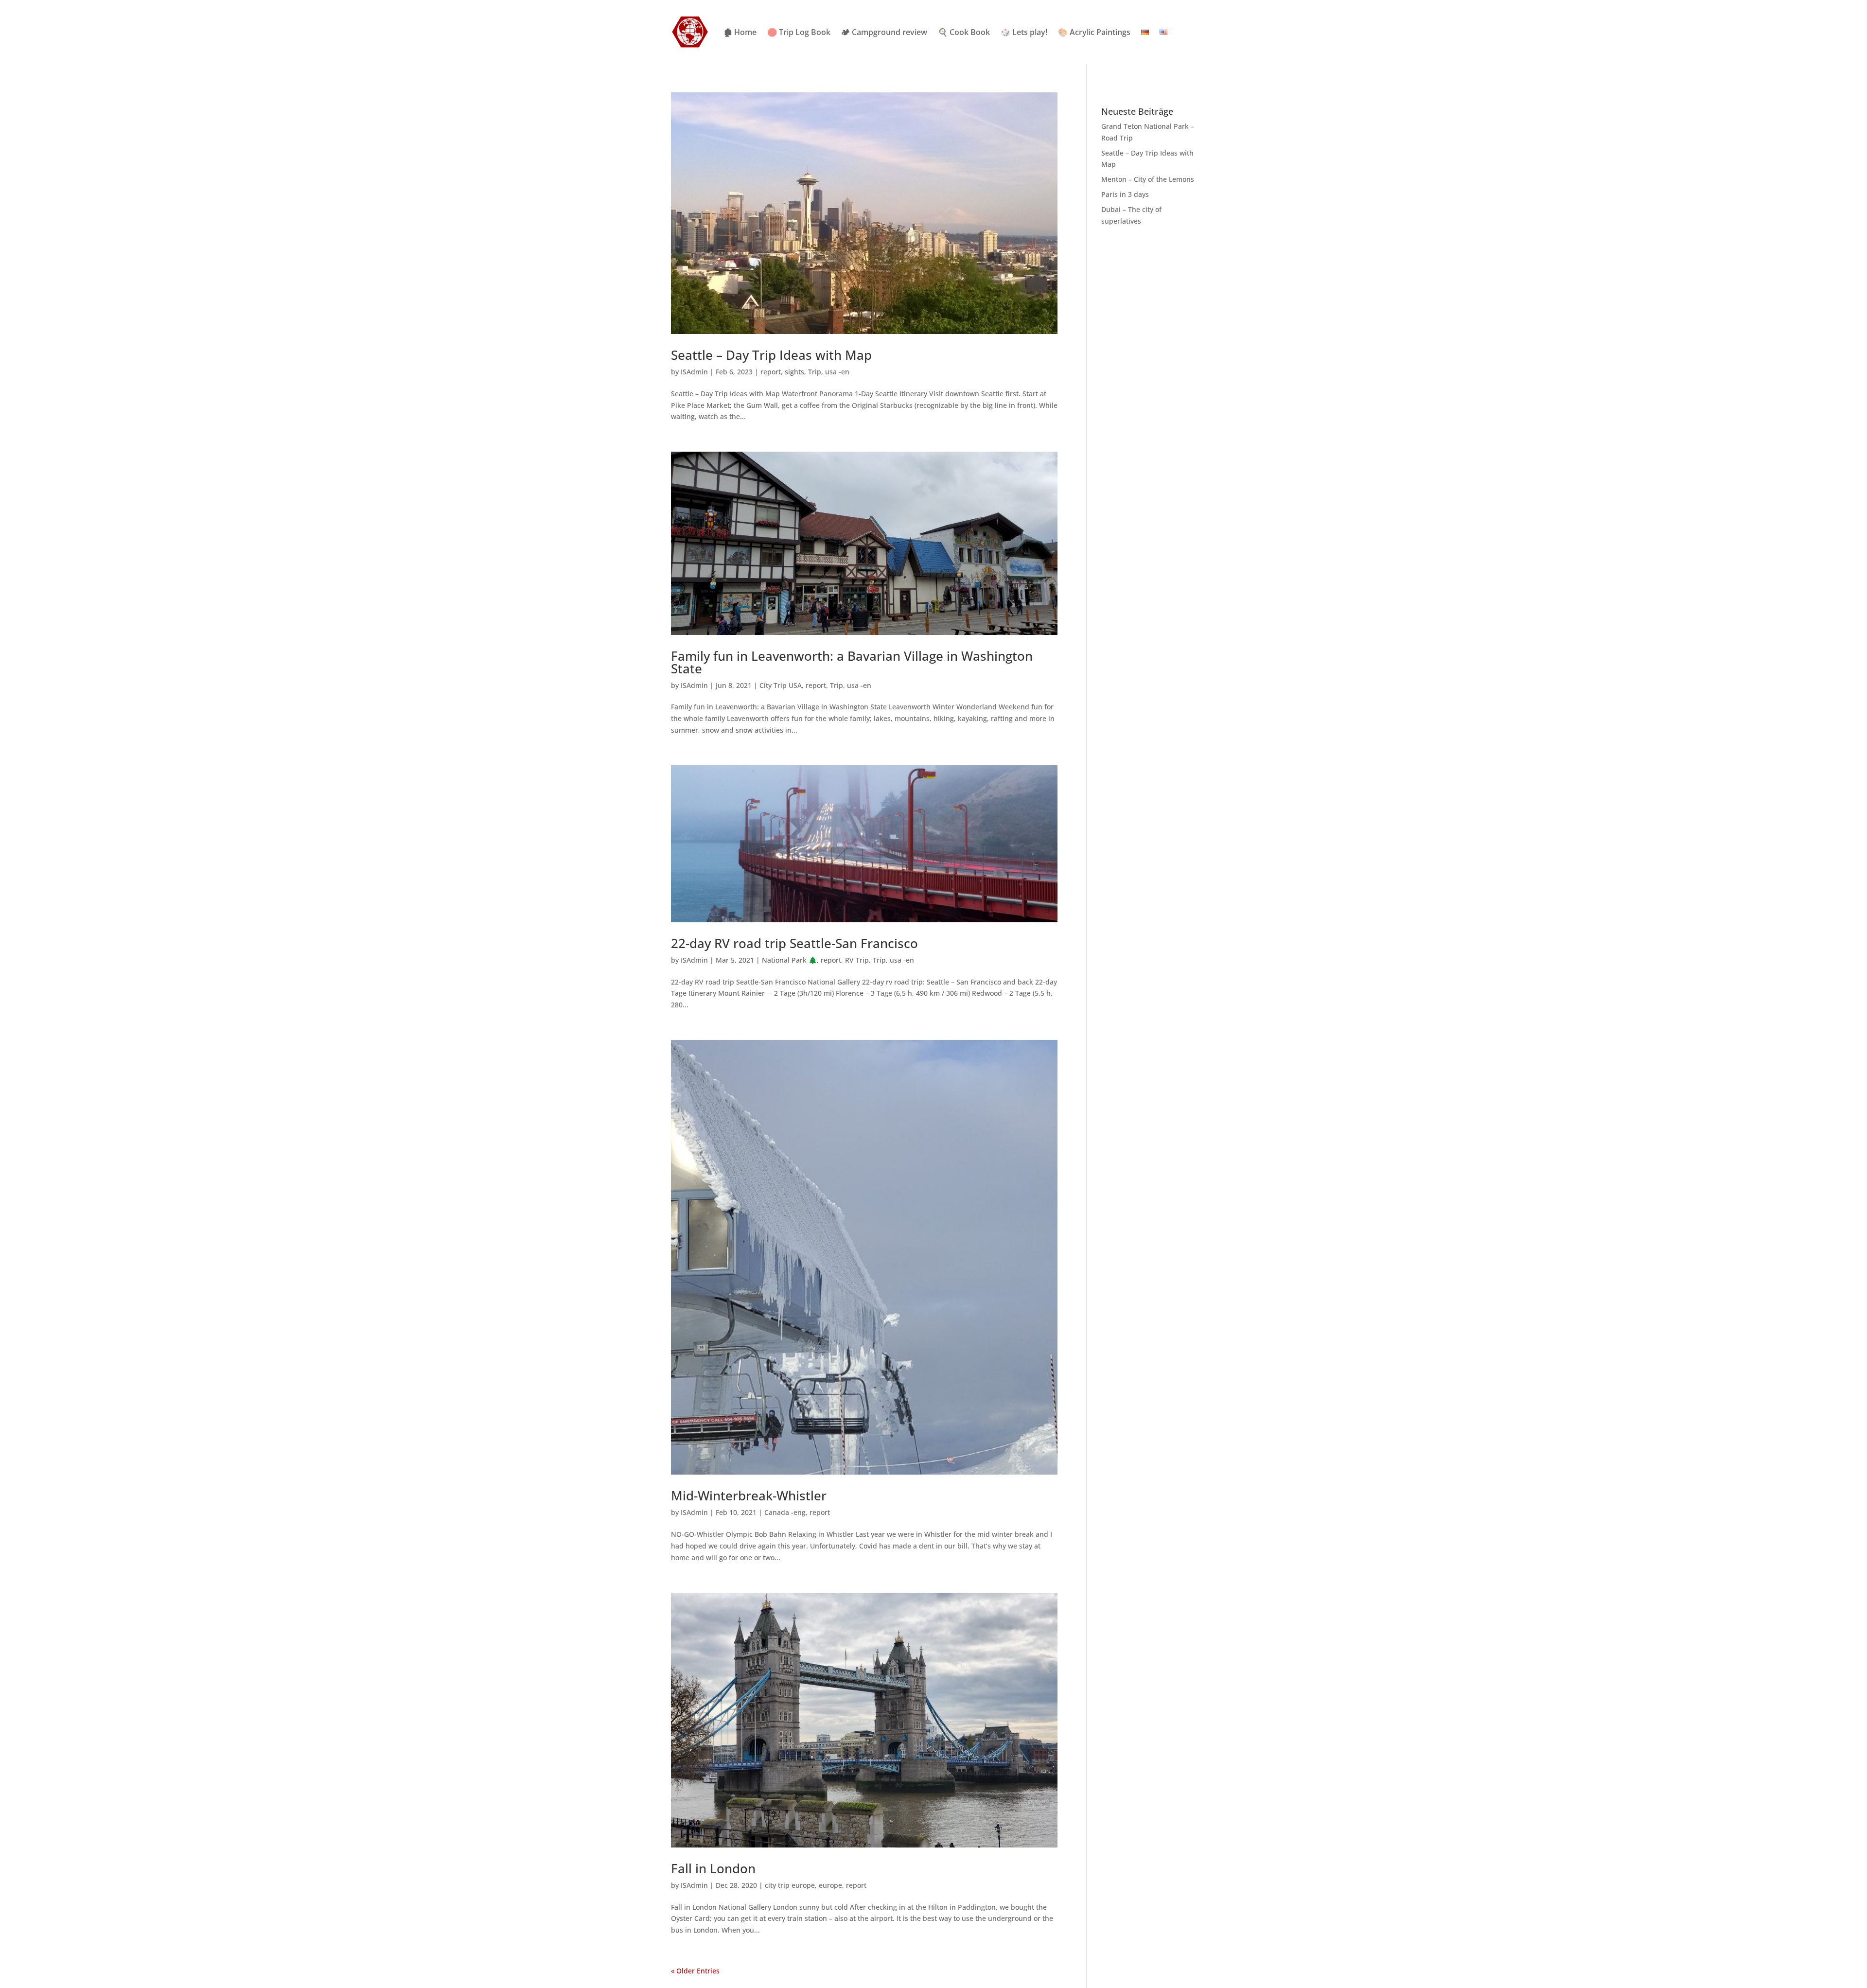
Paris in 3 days (1125, 194)
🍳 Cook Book (964, 32)
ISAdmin (694, 372)
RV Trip (857, 960)
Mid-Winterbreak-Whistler (749, 1495)
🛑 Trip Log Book (799, 32)
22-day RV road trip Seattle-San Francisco (794, 943)
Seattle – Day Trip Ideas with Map (771, 355)
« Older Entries (695, 1971)
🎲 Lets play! (1024, 32)
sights (794, 372)
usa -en (837, 372)
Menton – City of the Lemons (1148, 179)
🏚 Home (740, 32)
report (771, 372)
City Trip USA (781, 685)
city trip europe (790, 1885)
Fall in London (713, 1868)
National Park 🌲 (789, 960)
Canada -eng (785, 1512)
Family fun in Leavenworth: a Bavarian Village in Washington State (852, 662)
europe (830, 1885)
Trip (815, 372)
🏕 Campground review (884, 32)
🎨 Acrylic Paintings (1094, 32)
